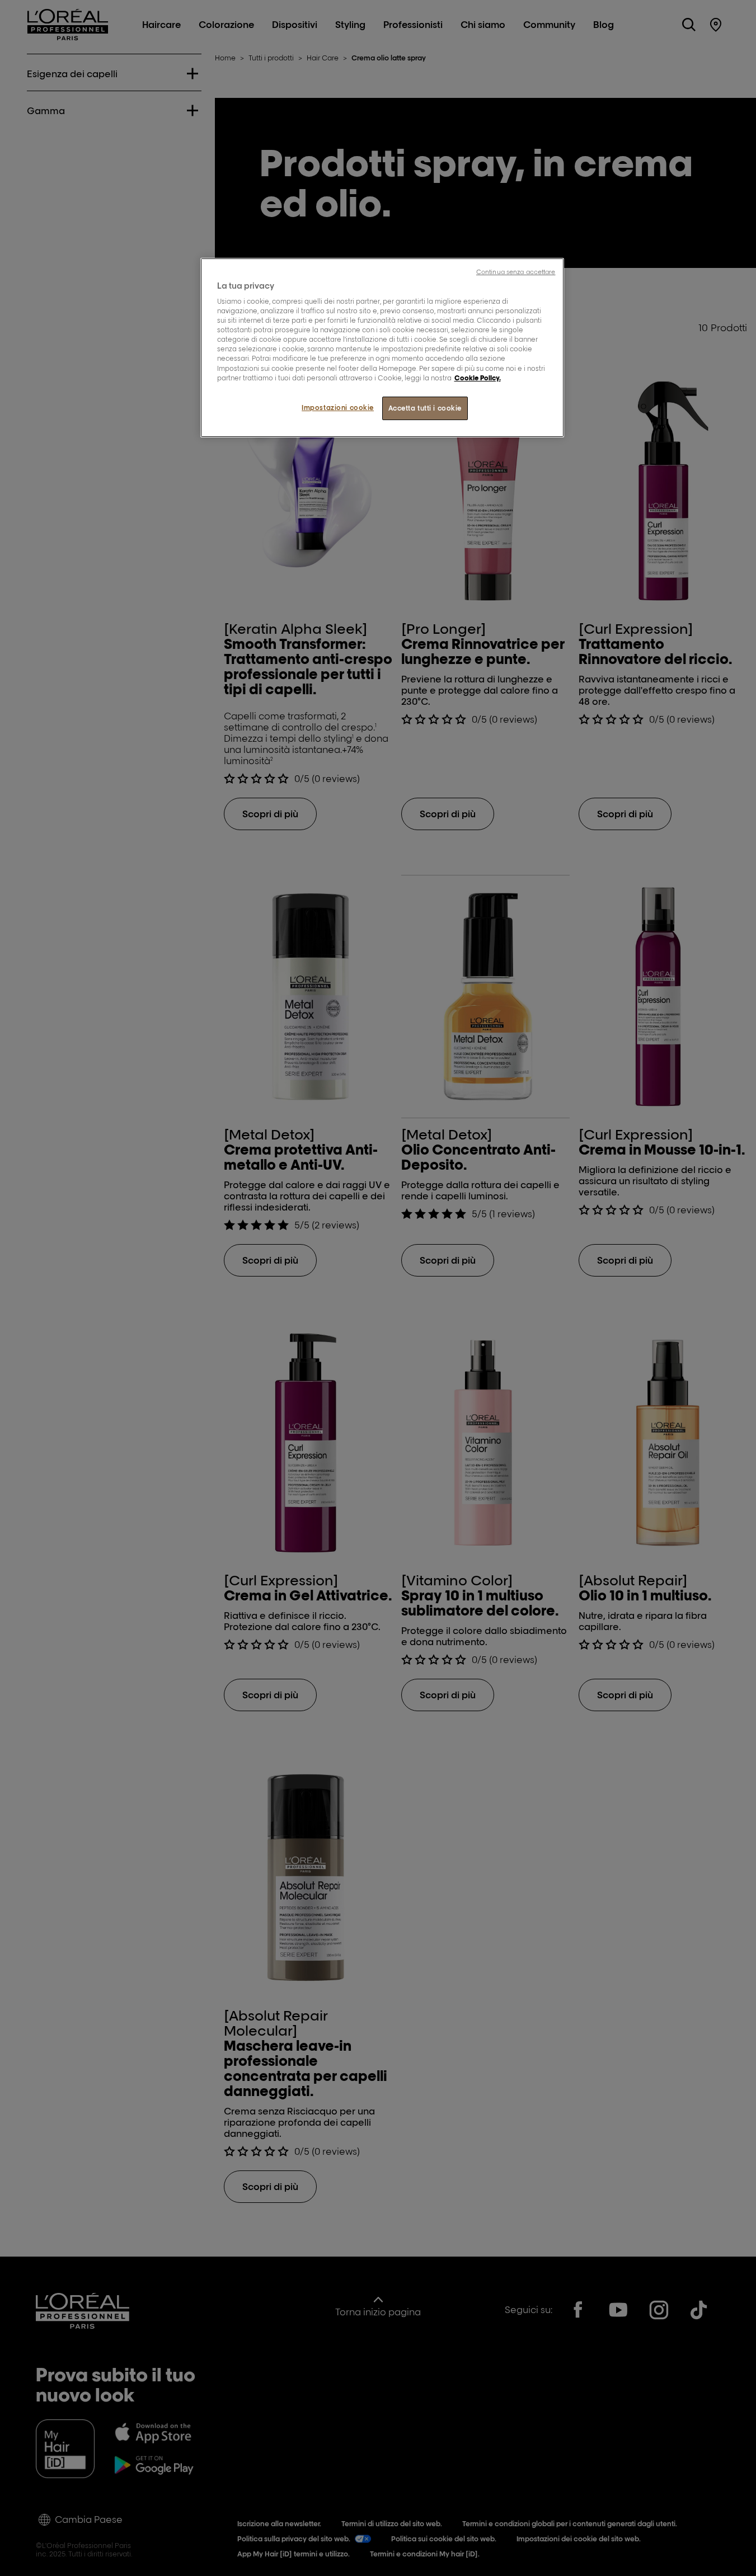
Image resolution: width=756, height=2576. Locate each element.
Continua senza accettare (516, 272)
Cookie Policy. (478, 378)
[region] (382, 348)
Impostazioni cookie (338, 408)
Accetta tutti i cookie (425, 408)
